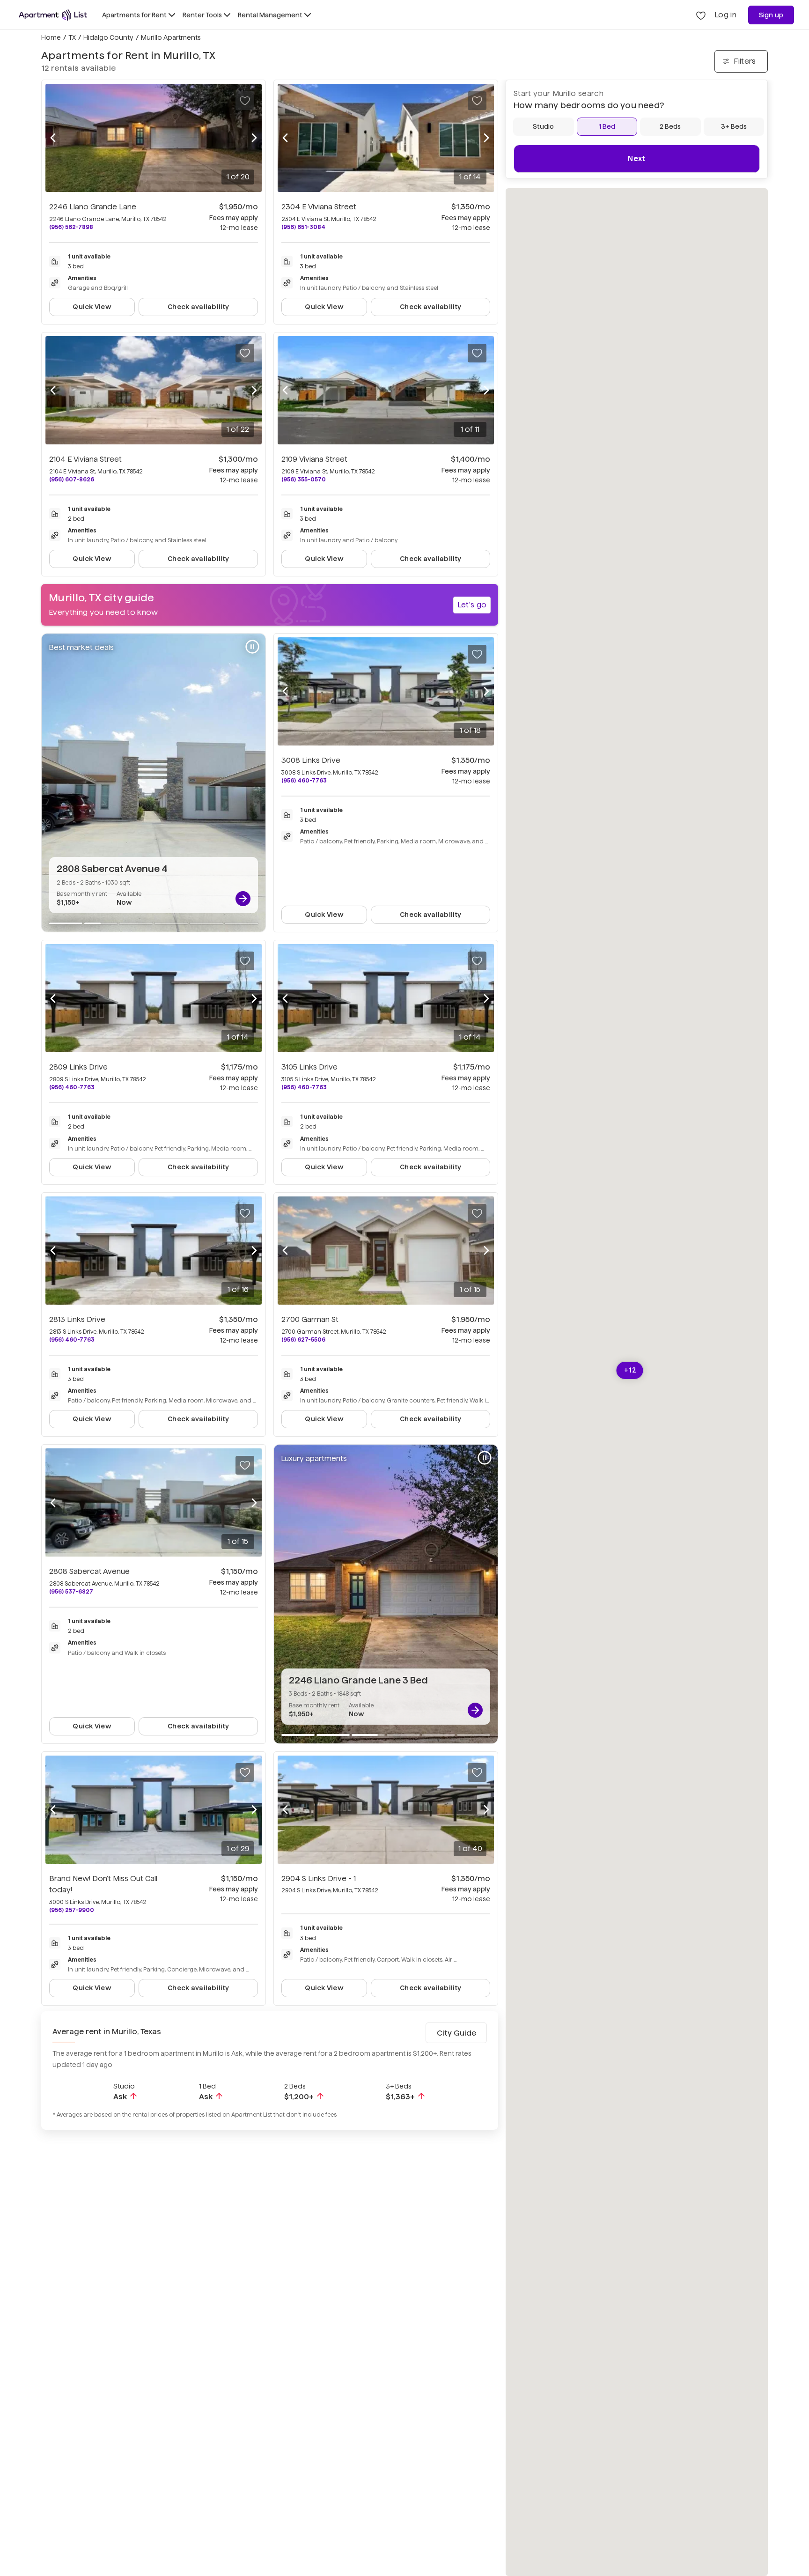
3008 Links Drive (311, 760)
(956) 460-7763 (304, 780)
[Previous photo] (53, 138)
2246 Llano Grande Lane (93, 207)
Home (51, 37)
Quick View (92, 307)
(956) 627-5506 (303, 1340)
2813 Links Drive (77, 1319)
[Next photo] (254, 138)
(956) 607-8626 (72, 479)
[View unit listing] (243, 899)
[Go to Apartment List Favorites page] (701, 15)
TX (72, 37)
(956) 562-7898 (71, 227)
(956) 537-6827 (71, 1591)
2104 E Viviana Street (85, 459)
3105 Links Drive (309, 1067)
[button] (630, 1370)
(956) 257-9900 (72, 1910)
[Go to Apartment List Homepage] (53, 15)
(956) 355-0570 (304, 479)
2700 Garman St (310, 1319)
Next (636, 159)
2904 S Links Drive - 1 (319, 1878)
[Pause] (252, 647)
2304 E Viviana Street (319, 207)
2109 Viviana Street (314, 459)
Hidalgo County (108, 37)
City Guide (456, 2033)
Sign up (771, 15)
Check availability (198, 307)
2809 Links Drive (78, 1067)
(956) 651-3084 (303, 227)
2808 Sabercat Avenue (89, 1571)
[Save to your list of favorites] (245, 101)
